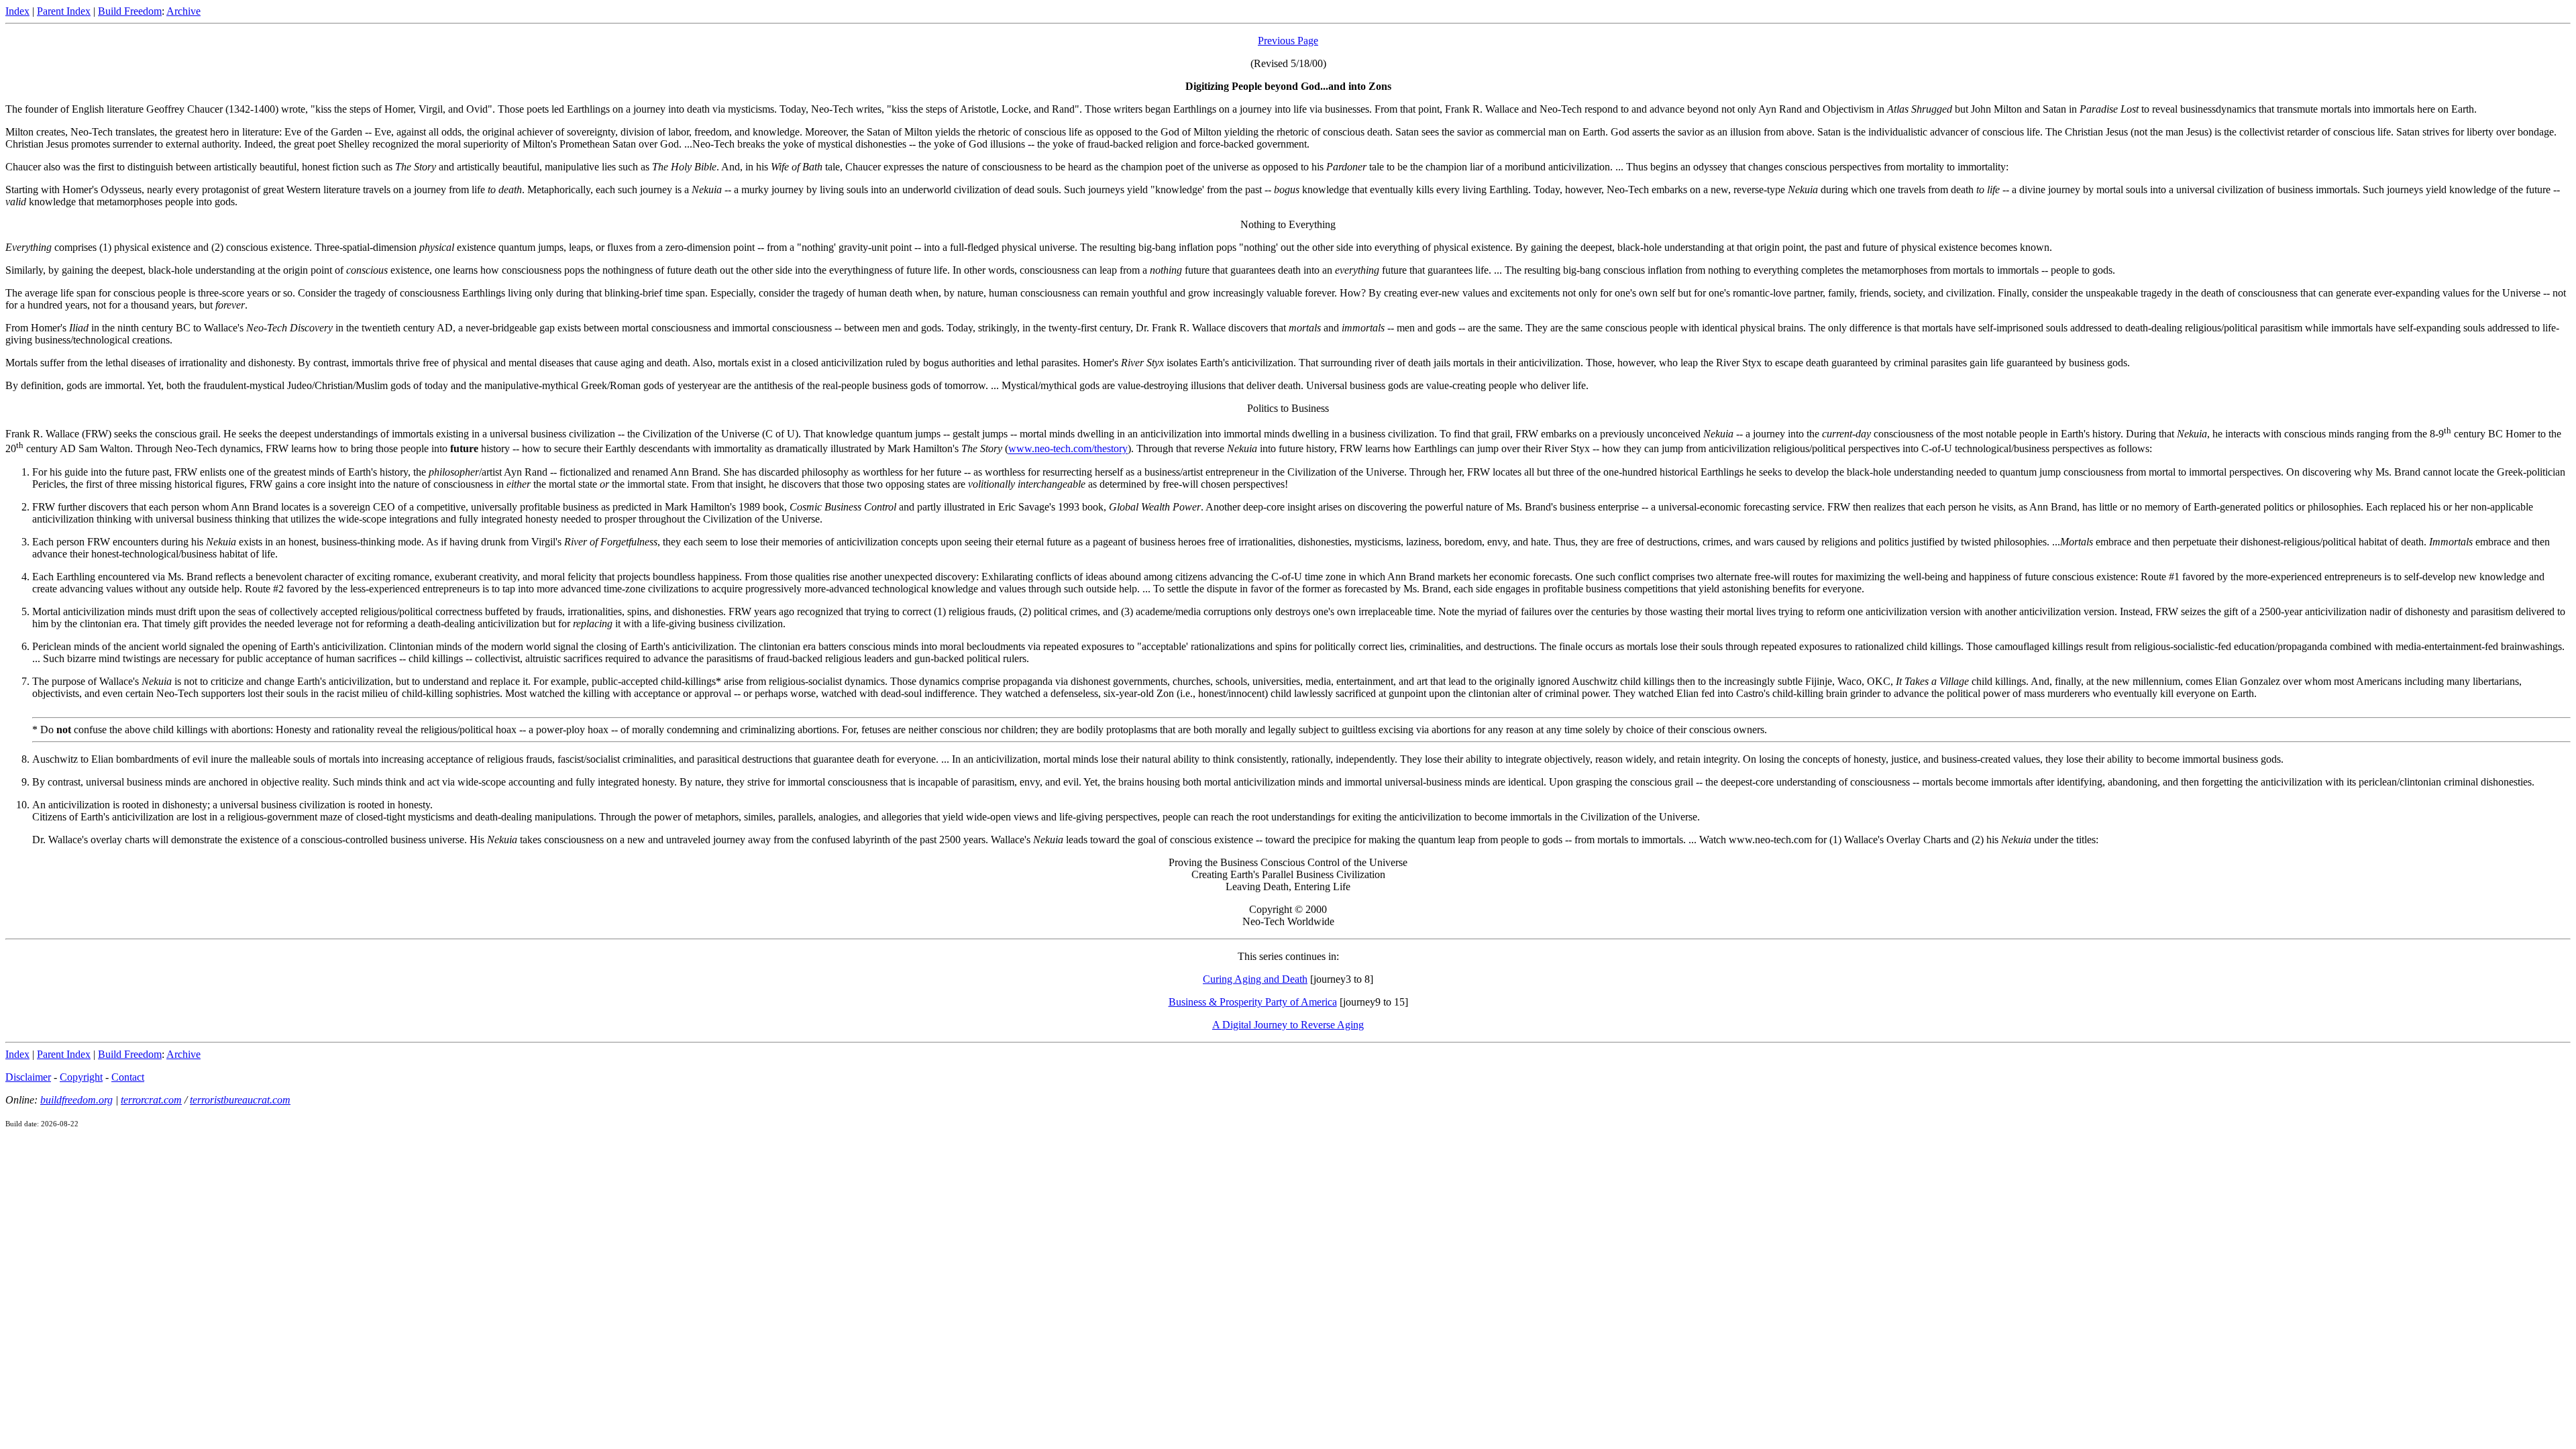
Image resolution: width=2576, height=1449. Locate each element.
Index (17, 11)
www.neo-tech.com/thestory (1068, 449)
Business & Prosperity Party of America (1253, 1002)
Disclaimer (28, 1077)
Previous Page (1288, 41)
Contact (128, 1077)
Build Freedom (130, 11)
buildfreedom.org (76, 1100)
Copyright (81, 1077)
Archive (183, 11)
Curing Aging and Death (1255, 979)
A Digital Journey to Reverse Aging (1288, 1025)
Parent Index (64, 11)
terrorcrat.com (151, 1100)
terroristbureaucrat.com (240, 1100)
